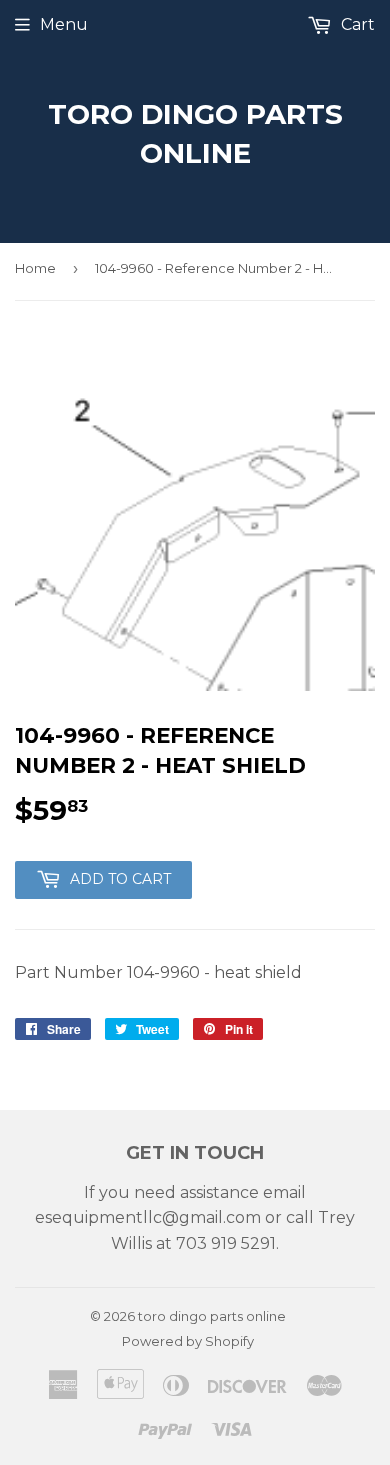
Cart (356, 24)
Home (35, 268)
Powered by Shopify (188, 1341)
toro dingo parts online (195, 133)
